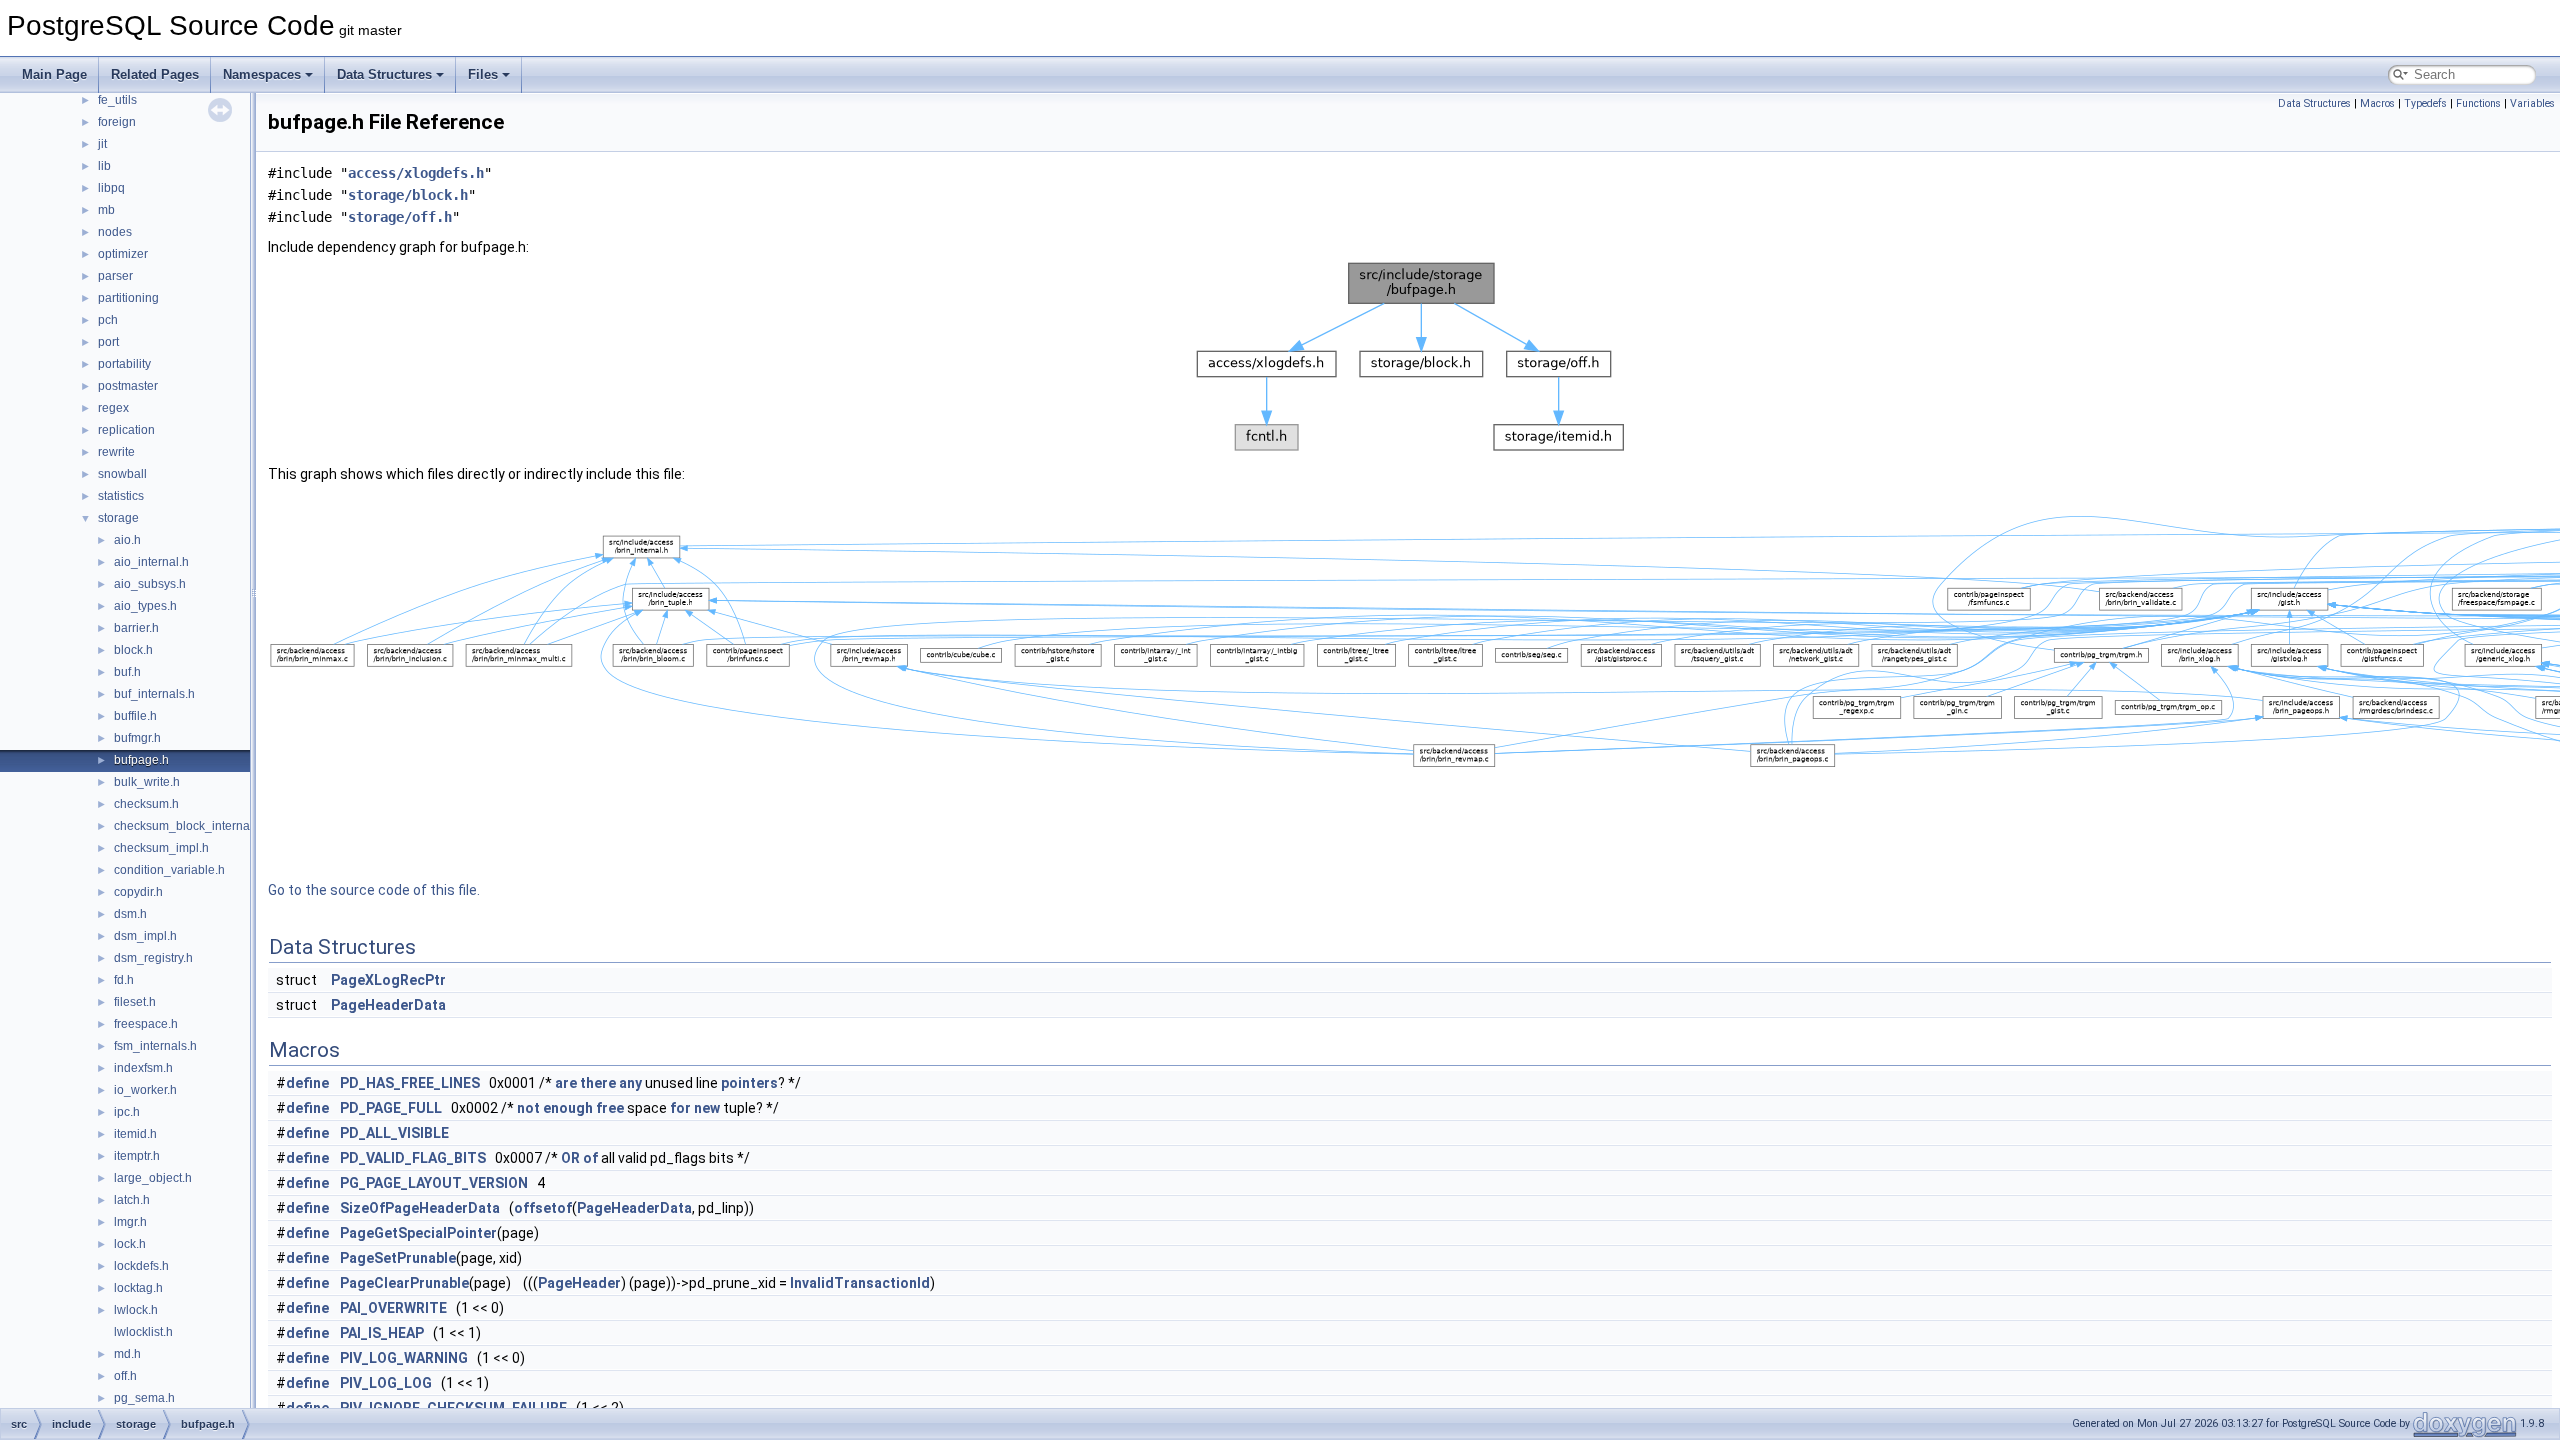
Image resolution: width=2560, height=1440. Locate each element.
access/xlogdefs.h (416, 173)
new (707, 1108)
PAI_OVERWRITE (393, 1308)
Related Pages (155, 74)
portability (124, 364)
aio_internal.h (151, 562)
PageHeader (579, 1283)
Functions (2478, 103)
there (598, 1083)
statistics (121, 496)
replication (126, 430)
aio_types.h (145, 606)
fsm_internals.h (155, 1046)
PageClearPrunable (404, 1283)
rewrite (116, 452)
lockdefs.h (141, 1266)
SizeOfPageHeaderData (420, 1208)
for (680, 1108)
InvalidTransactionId (860, 1283)
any (630, 1083)
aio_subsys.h (150, 584)
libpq (111, 188)
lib (104, 166)
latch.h (132, 1200)
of (590, 1158)
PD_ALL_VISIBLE (394, 1133)
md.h (127, 1354)
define (307, 1083)
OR (570, 1158)
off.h (125, 1376)
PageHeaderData (388, 1005)
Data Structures (384, 74)
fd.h (124, 980)
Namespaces (262, 74)
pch (108, 320)
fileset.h (135, 1002)
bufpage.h (141, 760)
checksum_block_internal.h (188, 826)
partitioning (128, 298)
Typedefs (2425, 103)
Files (483, 74)
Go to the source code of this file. (374, 890)
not (528, 1108)
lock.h (130, 1244)
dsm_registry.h (153, 958)
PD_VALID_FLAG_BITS (413, 1158)
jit (102, 144)
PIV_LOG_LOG (386, 1383)
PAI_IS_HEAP (382, 1333)
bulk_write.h (147, 782)
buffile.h (135, 716)
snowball (122, 474)
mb (106, 210)
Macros (2377, 103)
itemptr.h (137, 1156)
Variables (2532, 103)
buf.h (127, 672)
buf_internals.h (154, 694)
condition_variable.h (169, 870)
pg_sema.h (144, 1398)
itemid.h (135, 1134)
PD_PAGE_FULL (391, 1108)
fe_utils (117, 100)
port (108, 342)
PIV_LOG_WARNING (404, 1358)
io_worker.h (145, 1090)
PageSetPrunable (398, 1258)
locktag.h (138, 1288)
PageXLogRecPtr (388, 980)
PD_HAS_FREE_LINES (410, 1083)
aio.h (127, 540)
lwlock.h (136, 1310)
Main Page (54, 74)
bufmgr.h (137, 738)
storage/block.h (408, 195)
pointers (749, 1083)
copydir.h (138, 892)
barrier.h (136, 628)
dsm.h (130, 914)
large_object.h (153, 1178)
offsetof (543, 1208)
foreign (117, 122)
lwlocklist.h (143, 1332)
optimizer (123, 254)
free (610, 1108)
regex (113, 408)
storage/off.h (400, 217)
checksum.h (146, 804)
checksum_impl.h (161, 848)
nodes (115, 232)
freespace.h (146, 1024)
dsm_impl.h (145, 936)
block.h (133, 650)
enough (568, 1108)
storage (118, 518)
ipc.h (127, 1112)
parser (115, 276)
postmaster (128, 386)
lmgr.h (130, 1222)
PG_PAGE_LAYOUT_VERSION (434, 1183)
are (566, 1083)
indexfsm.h (143, 1068)
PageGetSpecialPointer (418, 1233)
